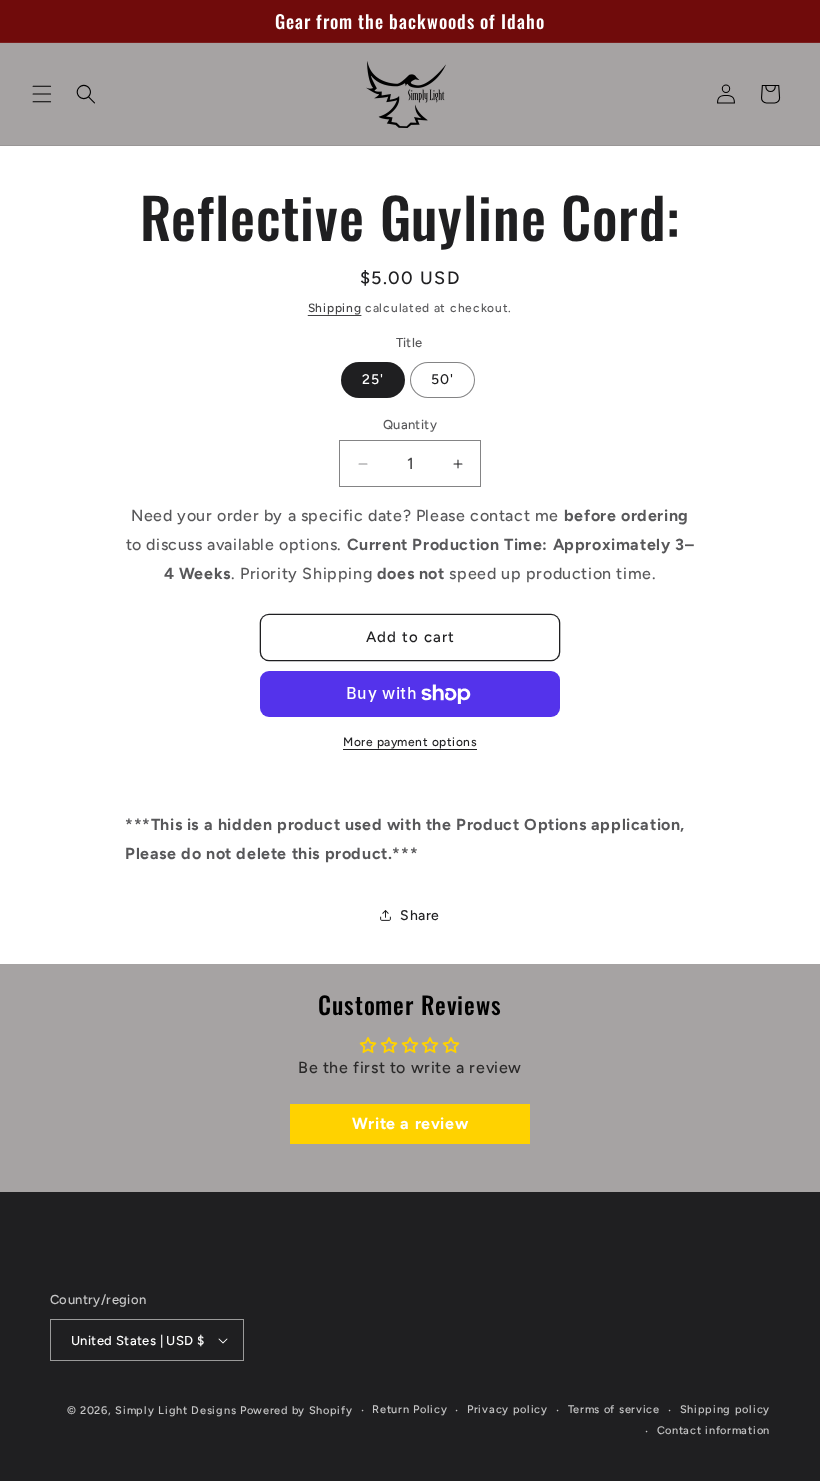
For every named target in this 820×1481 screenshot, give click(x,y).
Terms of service (614, 1409)
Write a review (410, 1123)
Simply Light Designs (175, 1410)
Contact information (713, 1430)
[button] (42, 94)
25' (373, 379)
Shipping (335, 308)
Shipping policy (725, 1409)
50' (442, 379)
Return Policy (409, 1409)
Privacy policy (507, 1409)
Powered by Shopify (296, 1410)
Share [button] (420, 915)
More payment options (410, 742)
